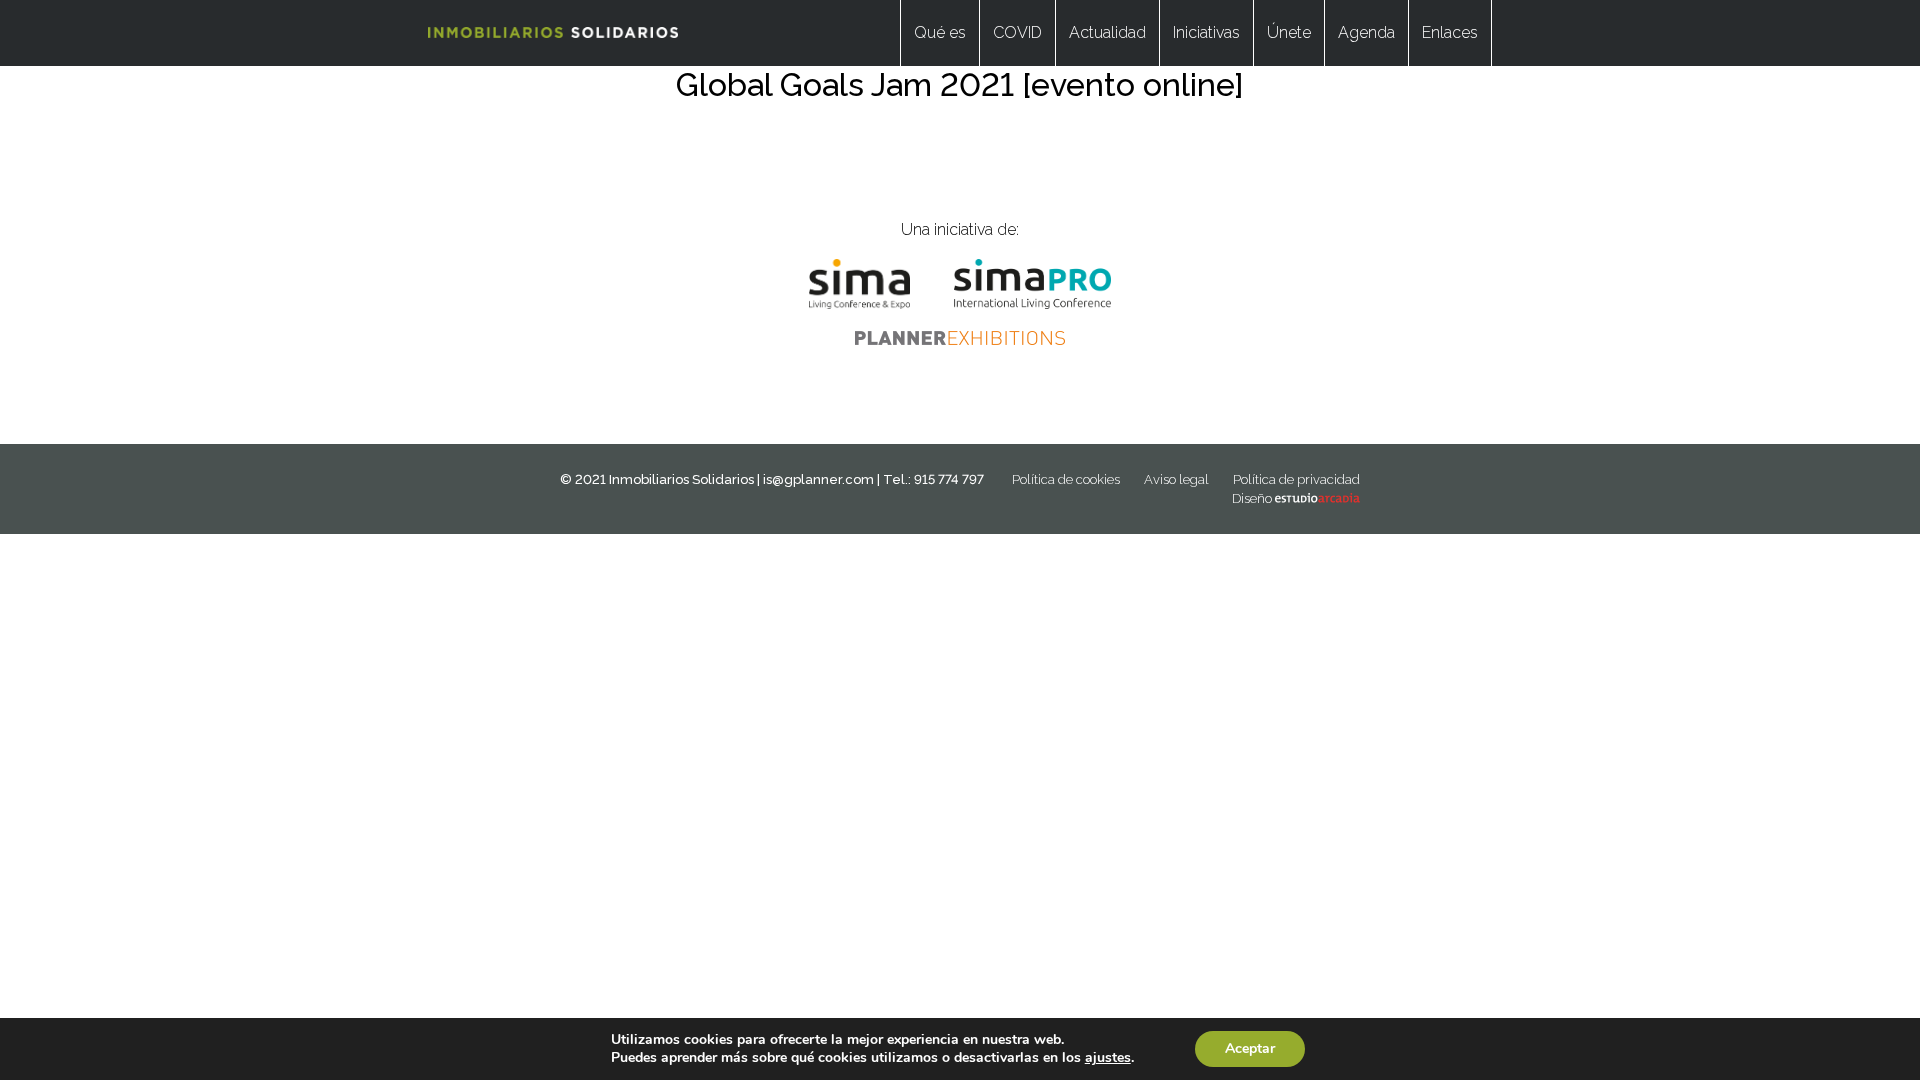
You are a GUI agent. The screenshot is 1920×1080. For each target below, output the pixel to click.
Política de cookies (1066, 479)
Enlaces (1450, 32)
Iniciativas (1206, 32)
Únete (1289, 32)
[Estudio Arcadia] (1317, 498)
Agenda (1366, 32)
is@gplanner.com (818, 479)
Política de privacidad (1296, 479)
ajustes (1108, 1058)
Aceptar (1250, 1048)
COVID (1017, 32)
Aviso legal (1176, 479)
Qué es (940, 32)
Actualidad (1107, 32)
